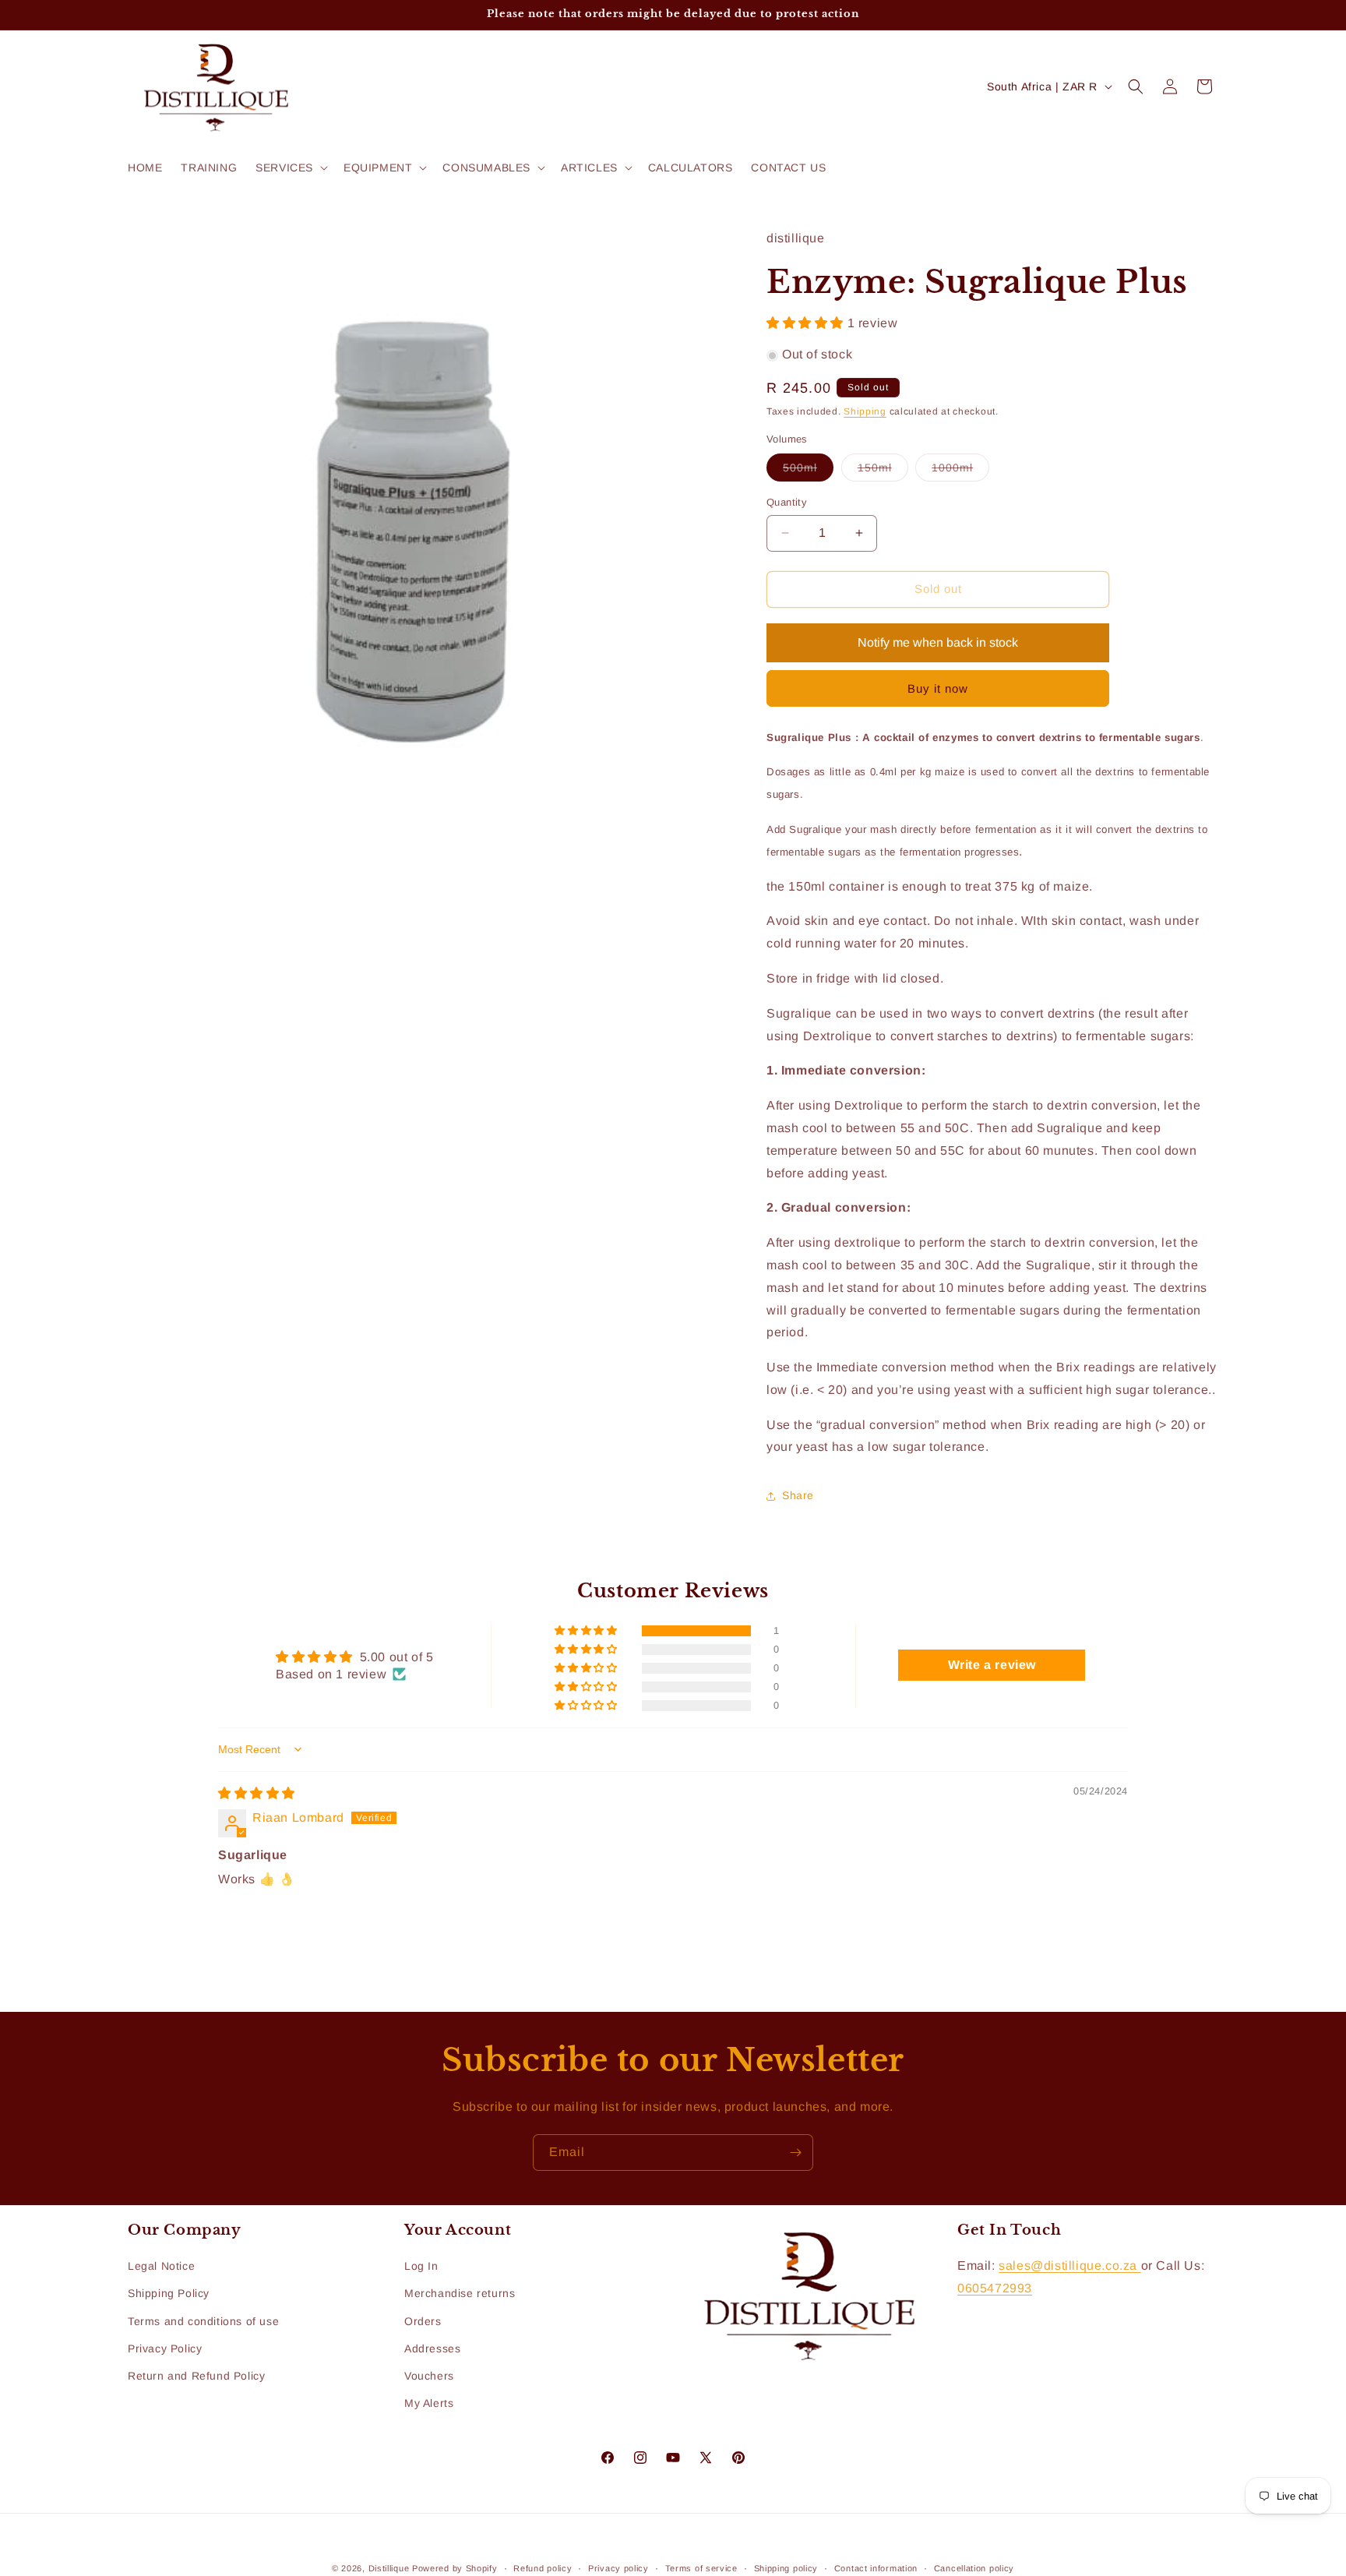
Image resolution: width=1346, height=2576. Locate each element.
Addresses (432, 2348)
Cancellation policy (974, 2567)
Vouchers (429, 2376)
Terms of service (701, 2567)
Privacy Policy (165, 2348)
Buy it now (938, 688)
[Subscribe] (795, 2153)
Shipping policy (786, 2567)
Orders (423, 2321)
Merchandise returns (460, 2294)
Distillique (389, 2568)
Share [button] (798, 1495)
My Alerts (429, 2403)
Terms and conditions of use (203, 2321)
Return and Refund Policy (196, 2376)
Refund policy (543, 2567)
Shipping (865, 411)
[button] (290, 168)
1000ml (960, 471)
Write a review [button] (992, 1665)
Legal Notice (161, 2266)
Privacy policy (618, 2567)
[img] (257, 1793)
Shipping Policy (169, 2294)
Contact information (876, 2567)
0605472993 (995, 2288)
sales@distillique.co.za (1069, 2265)
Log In (421, 2266)
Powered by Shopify (455, 2568)
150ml (883, 471)
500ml (808, 471)
